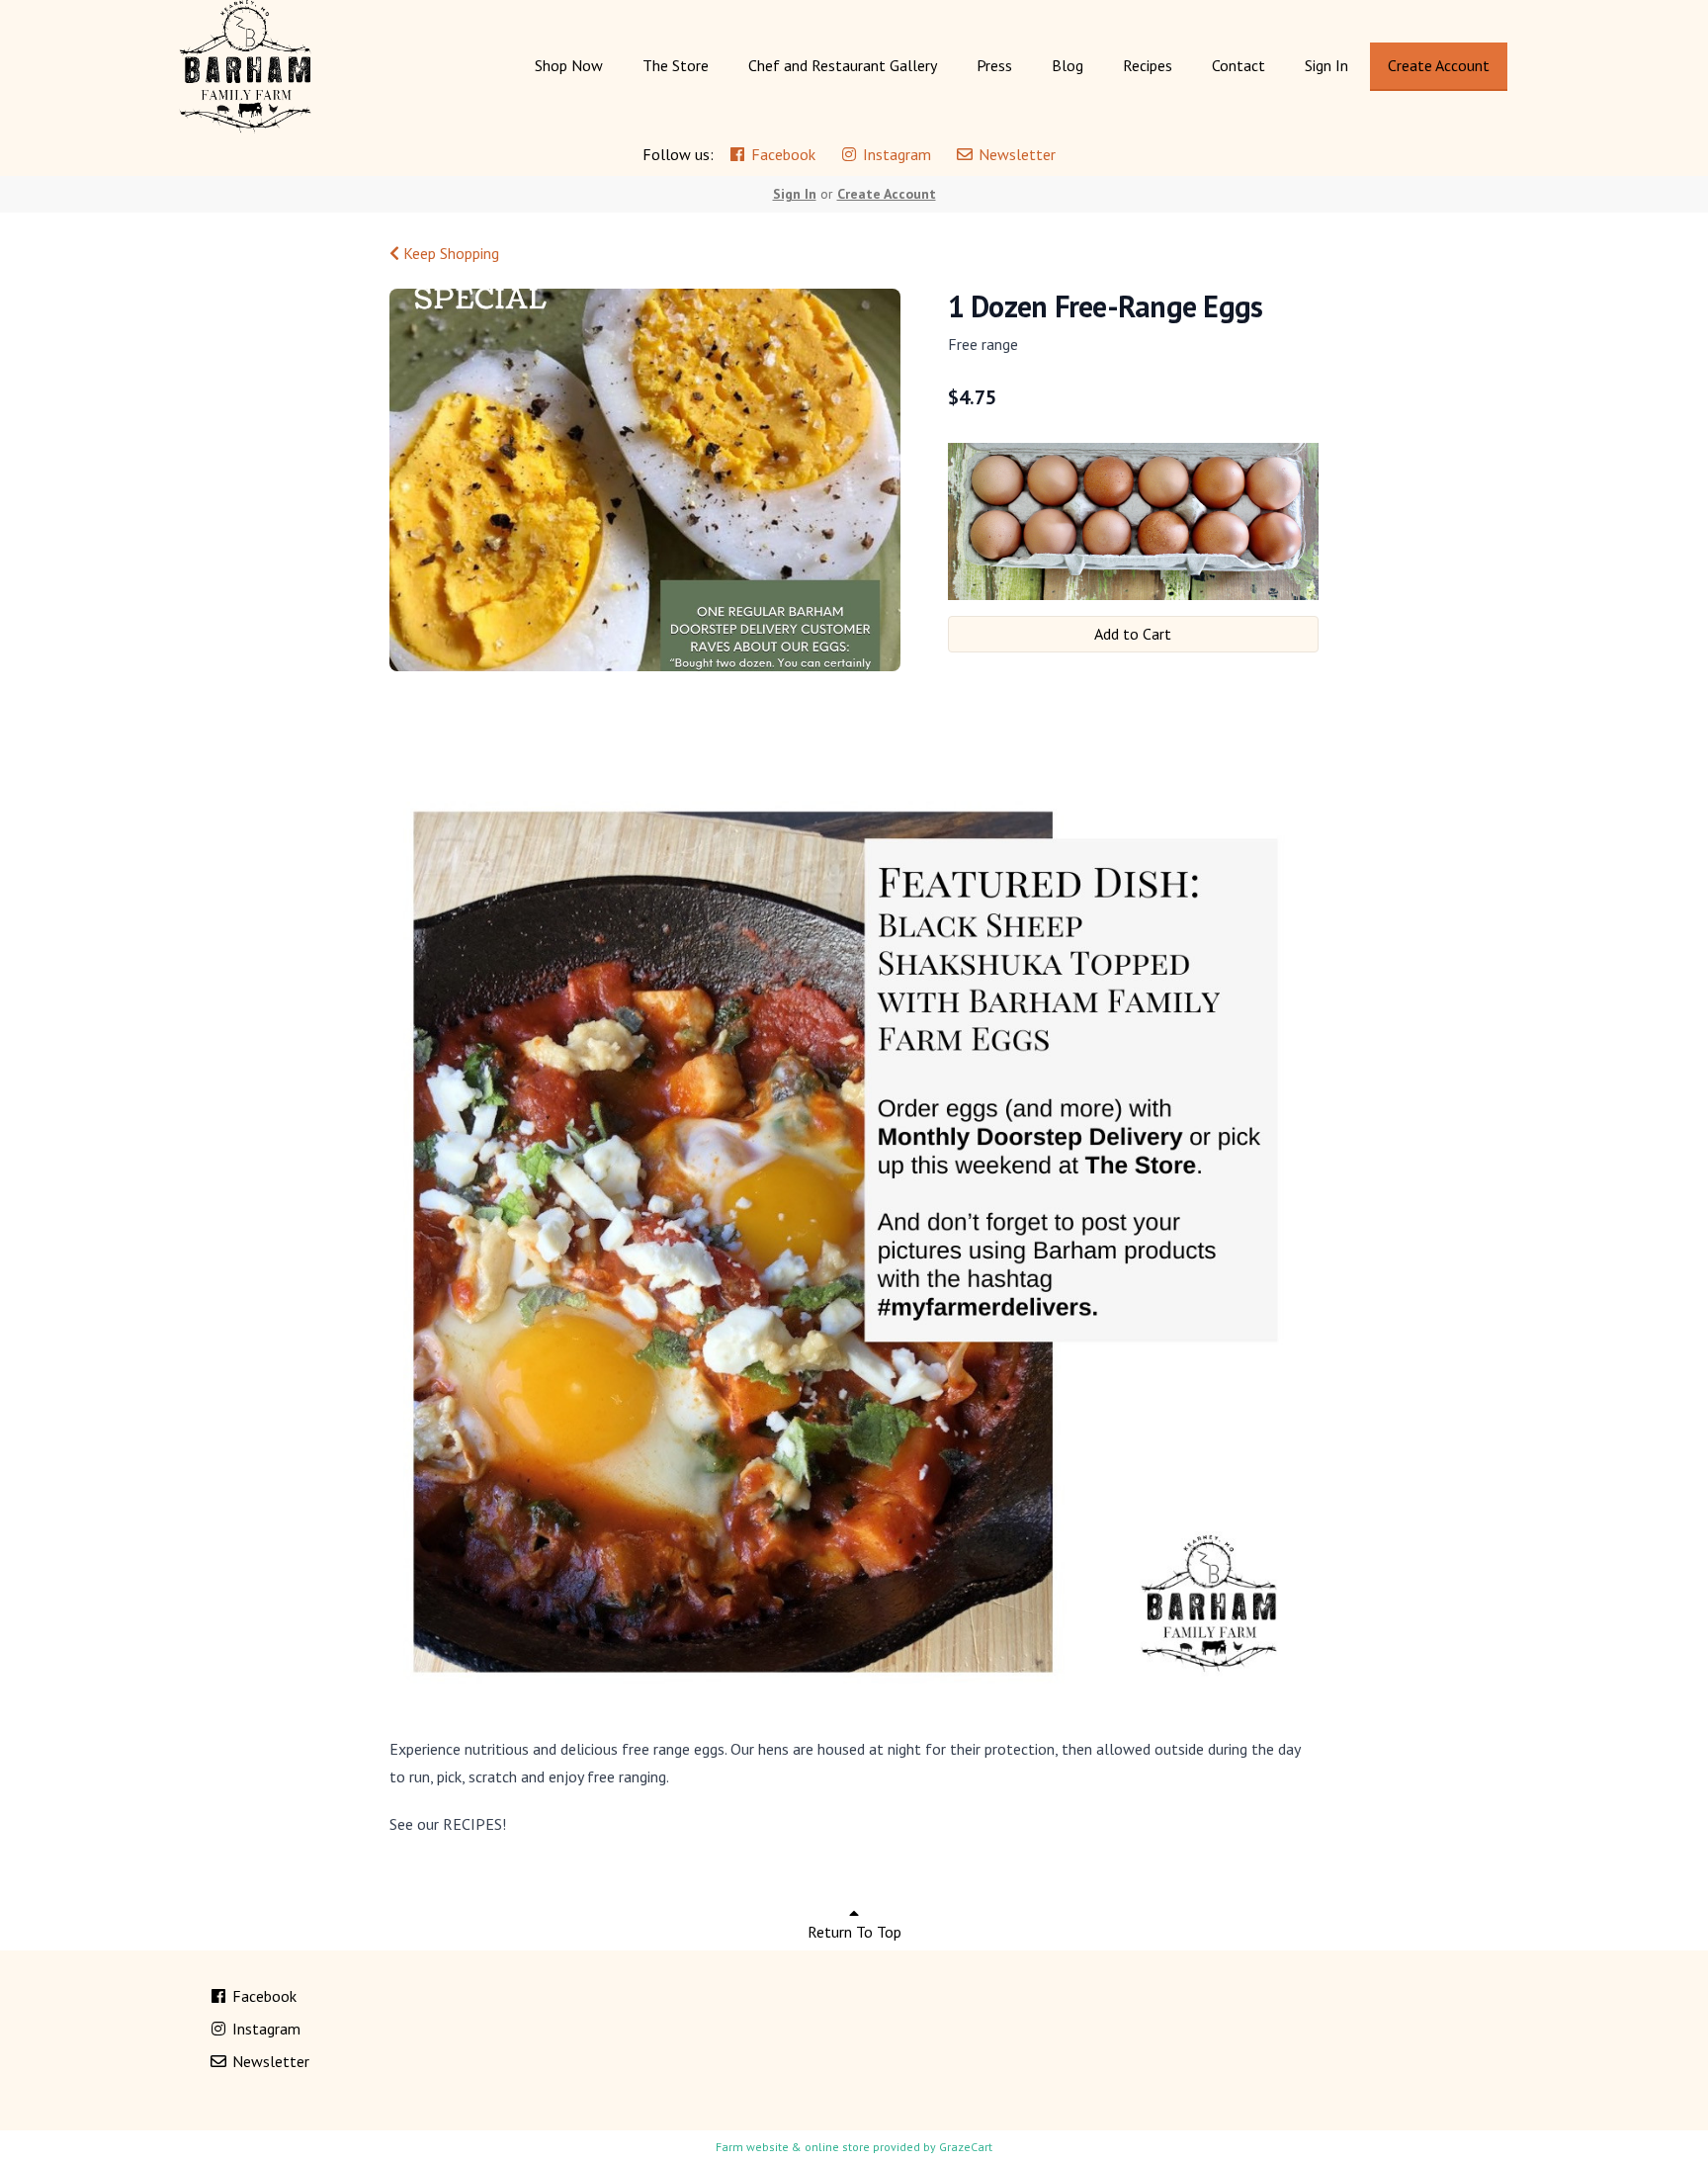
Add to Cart (1133, 634)
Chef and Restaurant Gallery (843, 65)
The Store (676, 65)
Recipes (1148, 65)
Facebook (781, 154)
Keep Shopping (449, 253)
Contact (1238, 65)
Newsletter (1015, 154)
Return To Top (854, 1932)
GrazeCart (966, 2147)
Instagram (895, 154)
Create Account (1439, 65)
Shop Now (569, 65)
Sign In (1326, 65)
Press (994, 65)
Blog (1067, 65)
